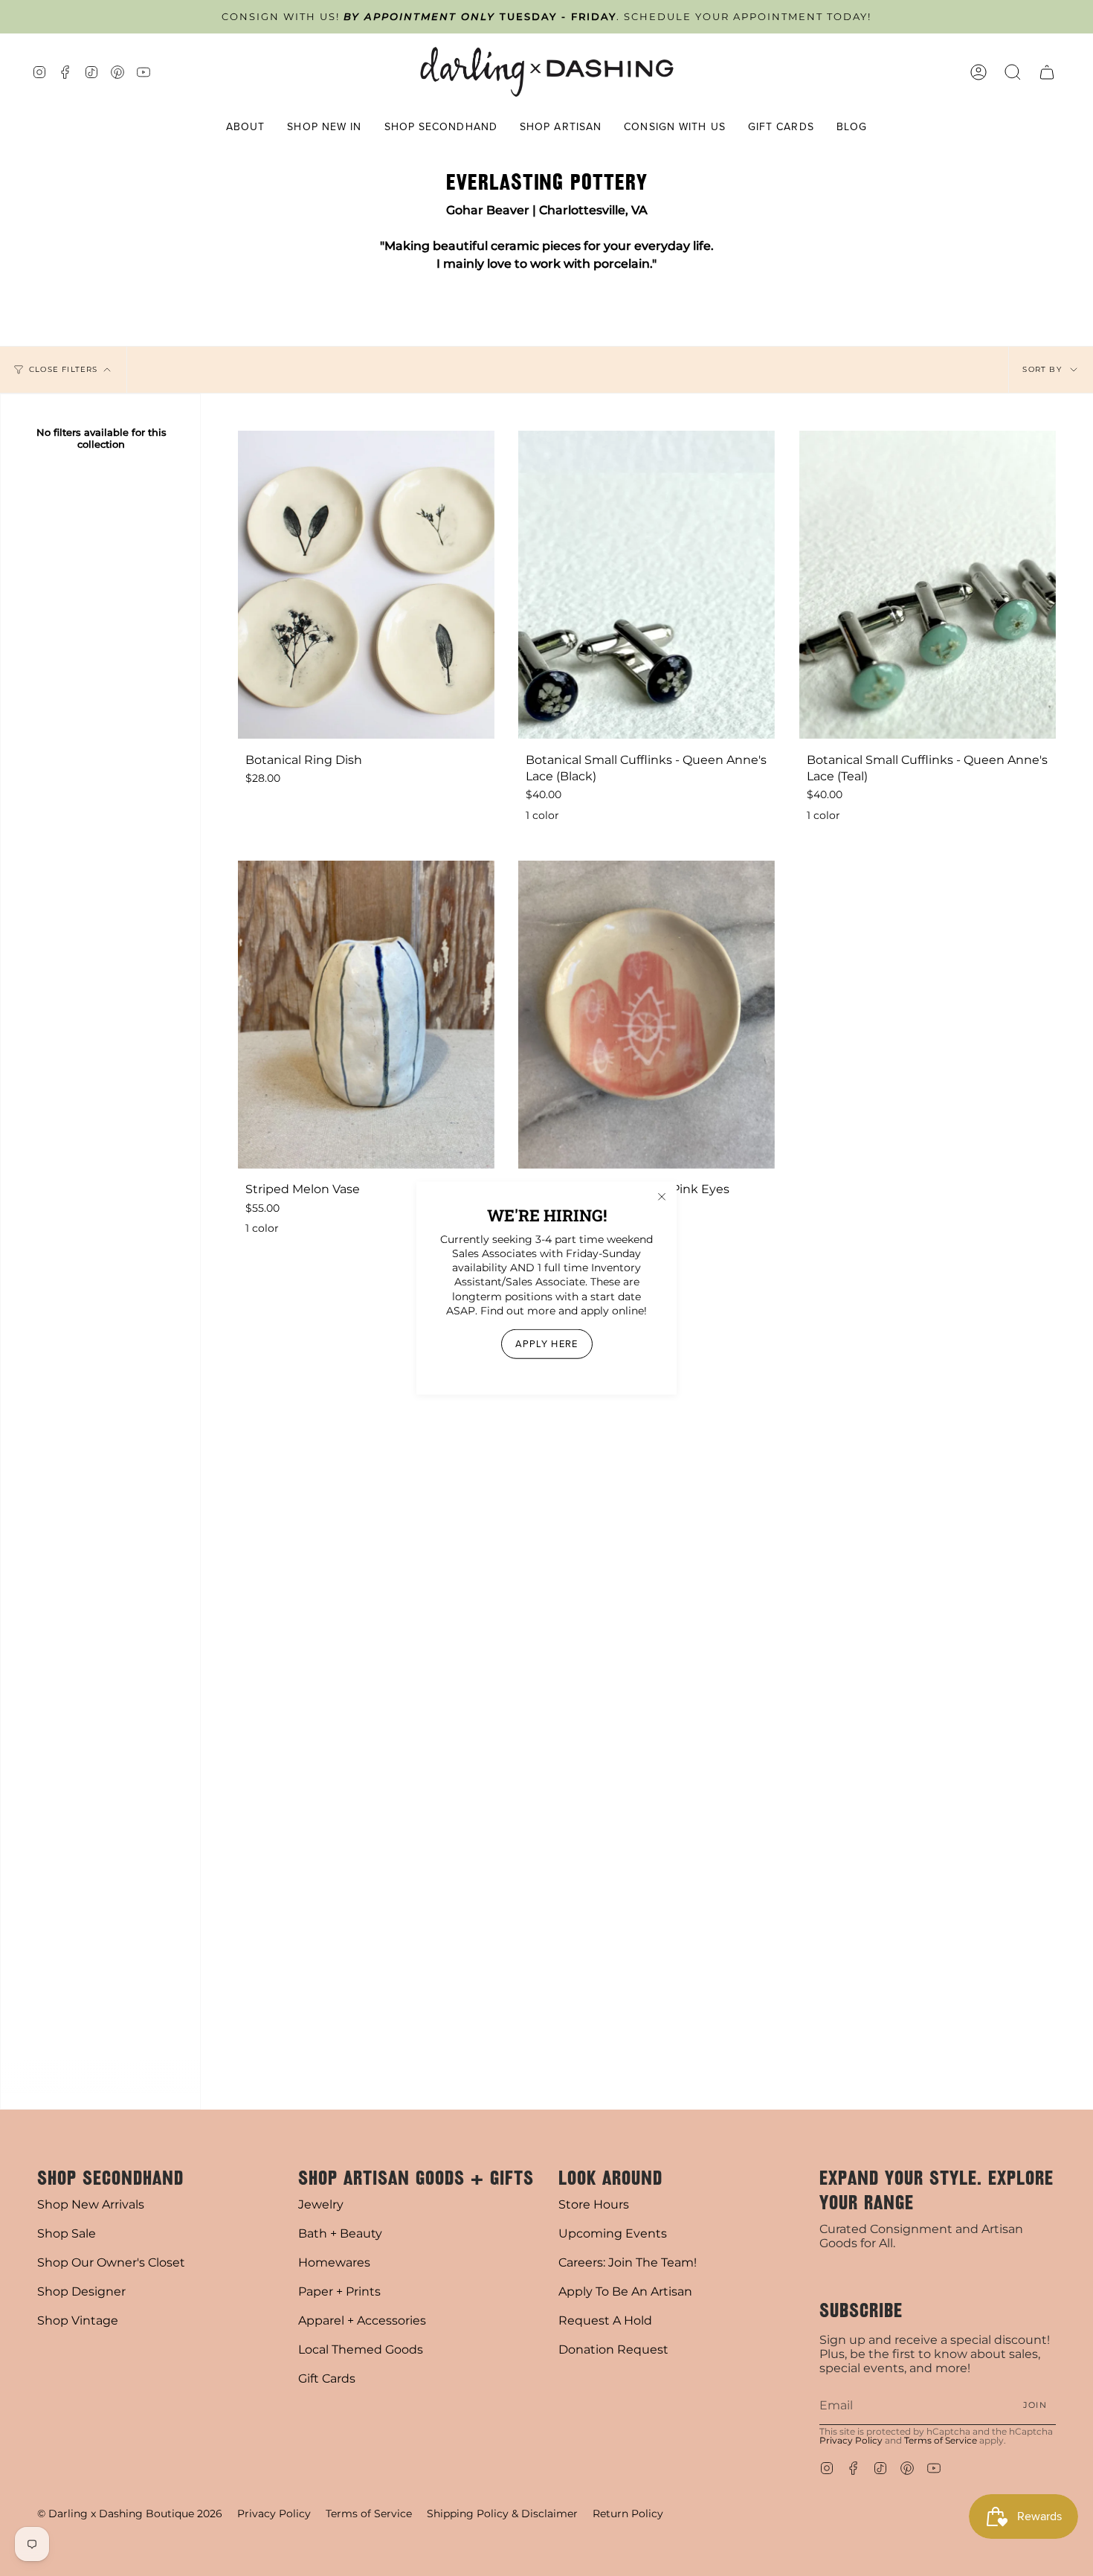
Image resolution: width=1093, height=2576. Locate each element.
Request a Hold (605, 2320)
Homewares (334, 2262)
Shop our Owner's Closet (111, 2262)
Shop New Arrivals (91, 2204)
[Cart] (1047, 72)
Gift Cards (327, 2379)
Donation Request (613, 2349)
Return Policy (628, 2514)
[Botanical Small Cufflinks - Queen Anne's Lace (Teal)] (928, 585)
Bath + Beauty (340, 2233)
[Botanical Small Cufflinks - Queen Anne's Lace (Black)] (647, 585)
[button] (246, 128)
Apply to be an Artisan (625, 2291)
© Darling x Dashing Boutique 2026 (130, 2514)
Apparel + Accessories (362, 2320)
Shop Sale (67, 2233)
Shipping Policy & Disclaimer (502, 2514)
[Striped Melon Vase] (366, 1015)
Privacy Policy (851, 2440)
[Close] (662, 1196)
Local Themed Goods (361, 2349)
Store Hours (594, 2204)
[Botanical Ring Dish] (366, 585)
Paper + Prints (339, 2291)
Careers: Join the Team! (628, 2262)
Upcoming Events (613, 2233)
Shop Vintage (78, 2320)
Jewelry (321, 2204)
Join (1035, 2405)
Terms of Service (941, 2440)
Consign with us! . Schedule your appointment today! (546, 17)
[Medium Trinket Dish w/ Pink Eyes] (647, 1015)
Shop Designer (81, 2291)
